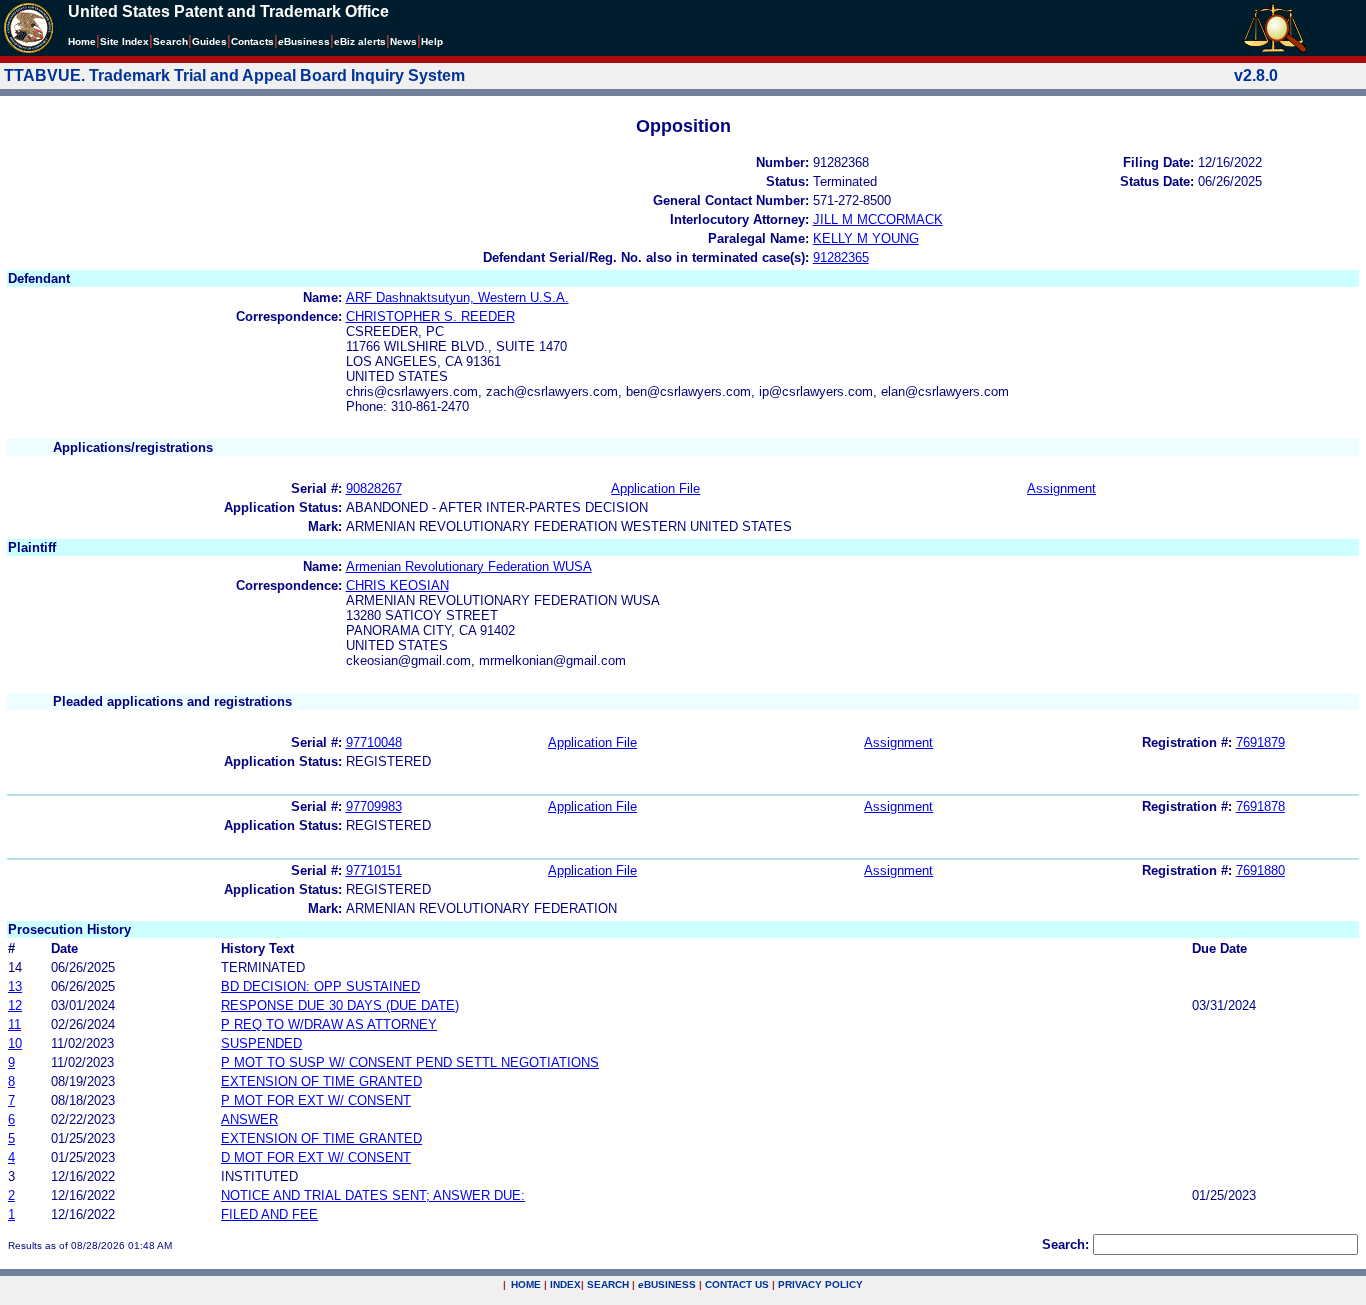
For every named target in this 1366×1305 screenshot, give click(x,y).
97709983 (374, 806)
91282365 (841, 257)
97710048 (374, 742)
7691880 (1260, 870)
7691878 (1260, 806)
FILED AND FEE (269, 1214)
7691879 (1260, 742)
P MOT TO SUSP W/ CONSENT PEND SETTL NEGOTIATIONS (410, 1062)
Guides (209, 41)
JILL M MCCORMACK (878, 219)
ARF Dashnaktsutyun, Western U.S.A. (457, 297)
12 (15, 1005)
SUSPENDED (261, 1043)
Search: (1065, 1244)
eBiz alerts (360, 41)
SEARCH (608, 1284)
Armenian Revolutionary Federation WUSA (469, 566)
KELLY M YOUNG (866, 238)
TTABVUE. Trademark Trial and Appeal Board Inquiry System (234, 75)
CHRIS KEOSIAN (397, 585)
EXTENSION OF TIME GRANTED (321, 1081)
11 (14, 1024)
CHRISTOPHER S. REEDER (430, 316)
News (403, 41)
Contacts (252, 41)
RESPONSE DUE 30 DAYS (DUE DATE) (340, 1005)
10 (15, 1043)
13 (15, 986)
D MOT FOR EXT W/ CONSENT (316, 1157)
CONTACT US (737, 1284)
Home (82, 41)
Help (432, 41)
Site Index (124, 41)
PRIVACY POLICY (820, 1284)
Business (304, 41)
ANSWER (249, 1119)
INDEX (565, 1284)
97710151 (374, 870)
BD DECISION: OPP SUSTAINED (320, 986)
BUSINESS (667, 1284)
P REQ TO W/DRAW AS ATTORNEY (329, 1024)
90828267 (374, 488)
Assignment (1061, 488)
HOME (526, 1284)
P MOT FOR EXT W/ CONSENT (316, 1100)
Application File (655, 488)
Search (170, 41)
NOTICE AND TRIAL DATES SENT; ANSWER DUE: (373, 1195)
